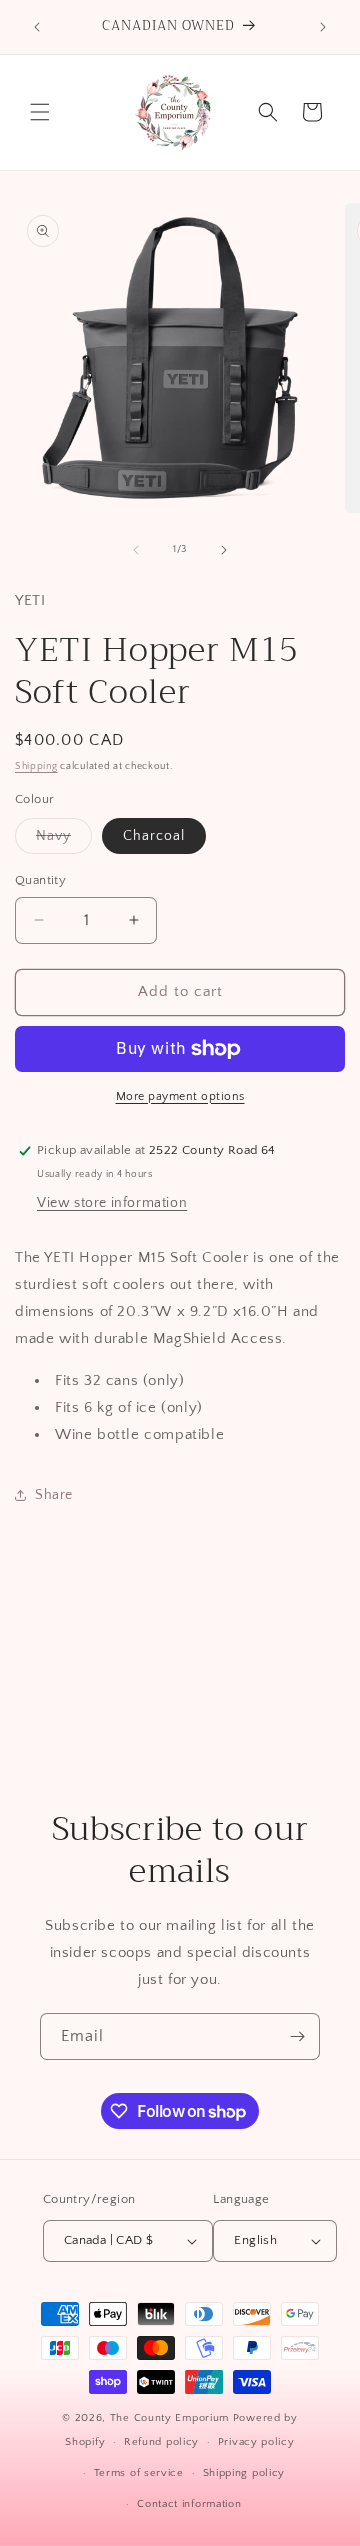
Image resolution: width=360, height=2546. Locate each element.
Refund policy (161, 2442)
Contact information (189, 2504)
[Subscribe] (297, 2036)
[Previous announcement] (37, 27)
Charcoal (154, 836)
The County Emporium (171, 2418)
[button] (40, 112)
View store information (112, 1203)
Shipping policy (244, 2473)
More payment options (180, 1096)
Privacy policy (256, 2442)
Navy (64, 840)
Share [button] (54, 1495)
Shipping (36, 766)
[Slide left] (136, 550)
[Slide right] (224, 550)
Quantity (40, 880)
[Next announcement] (323, 27)
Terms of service (139, 2473)
